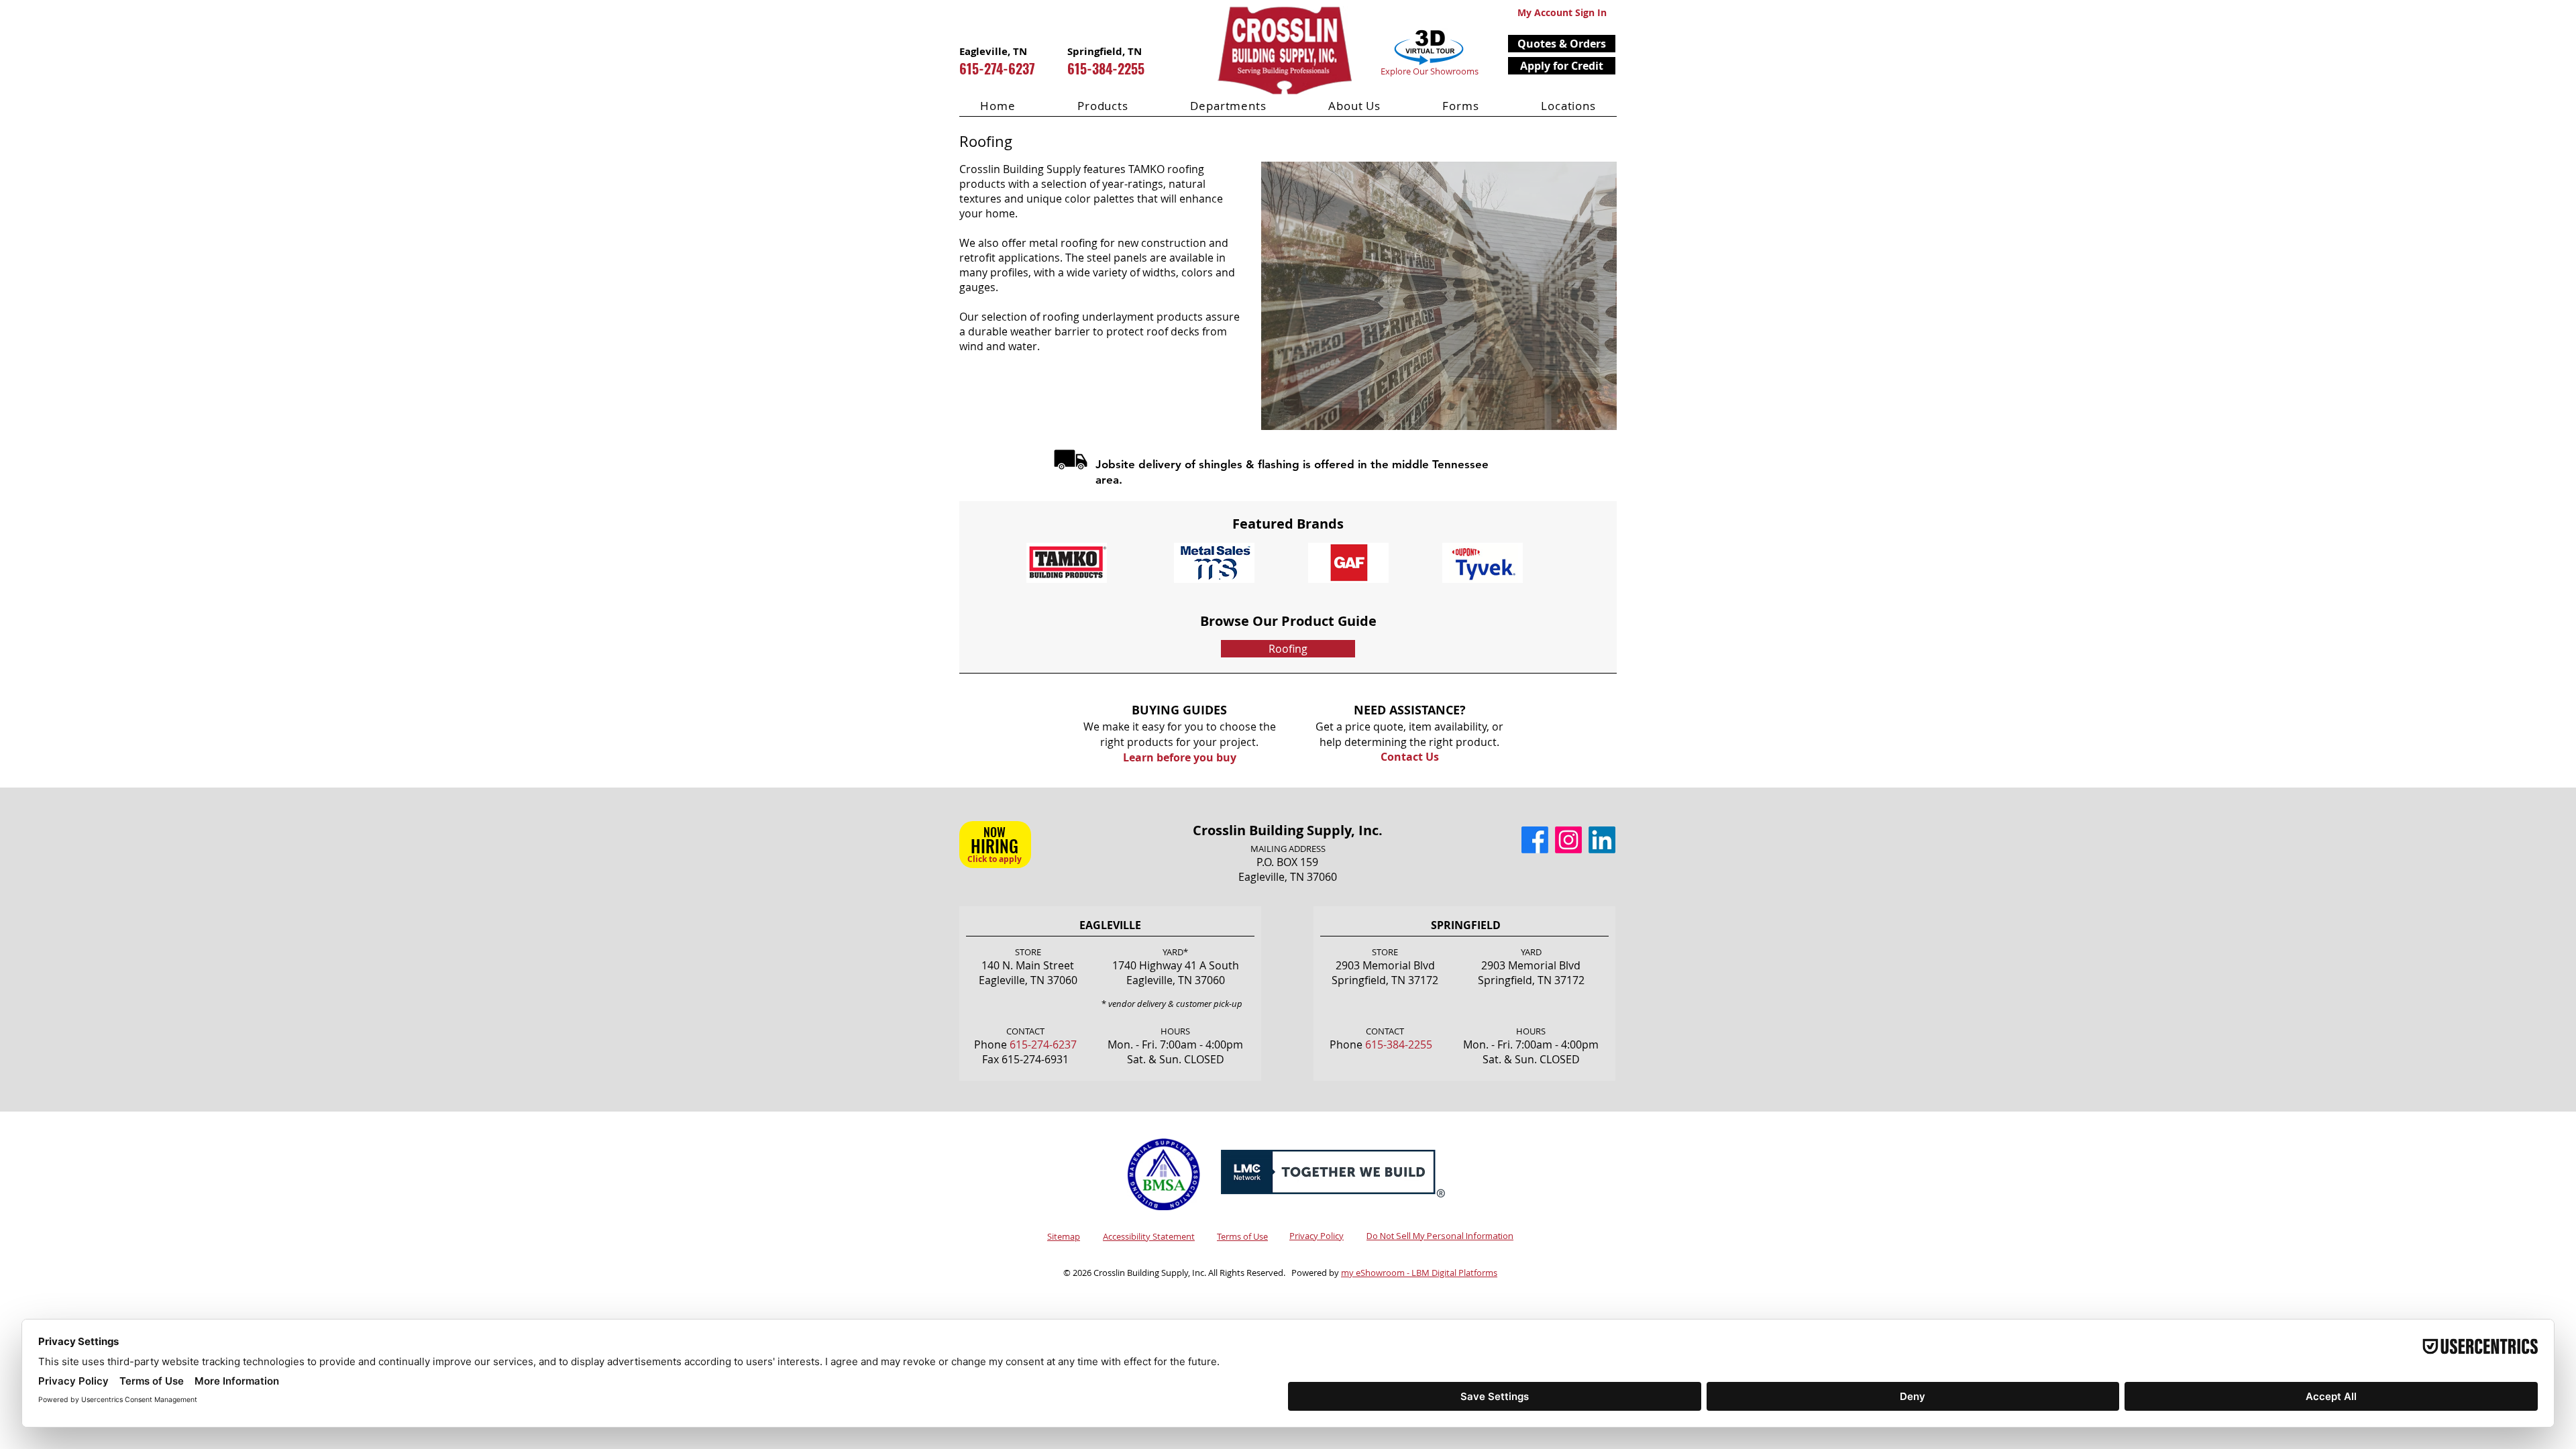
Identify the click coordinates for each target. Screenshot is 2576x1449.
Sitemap (1064, 1236)
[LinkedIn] (1602, 840)
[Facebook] (1535, 840)
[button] (1562, 44)
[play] (1585, 173)
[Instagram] (1568, 840)
